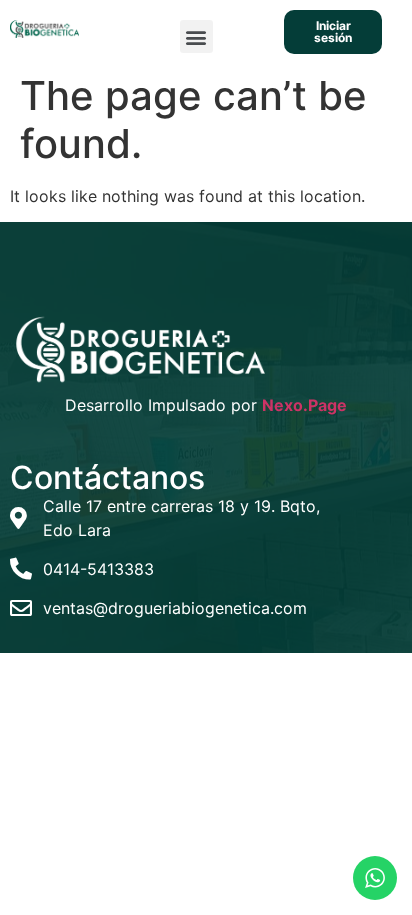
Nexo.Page (304, 405)
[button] (196, 36)
